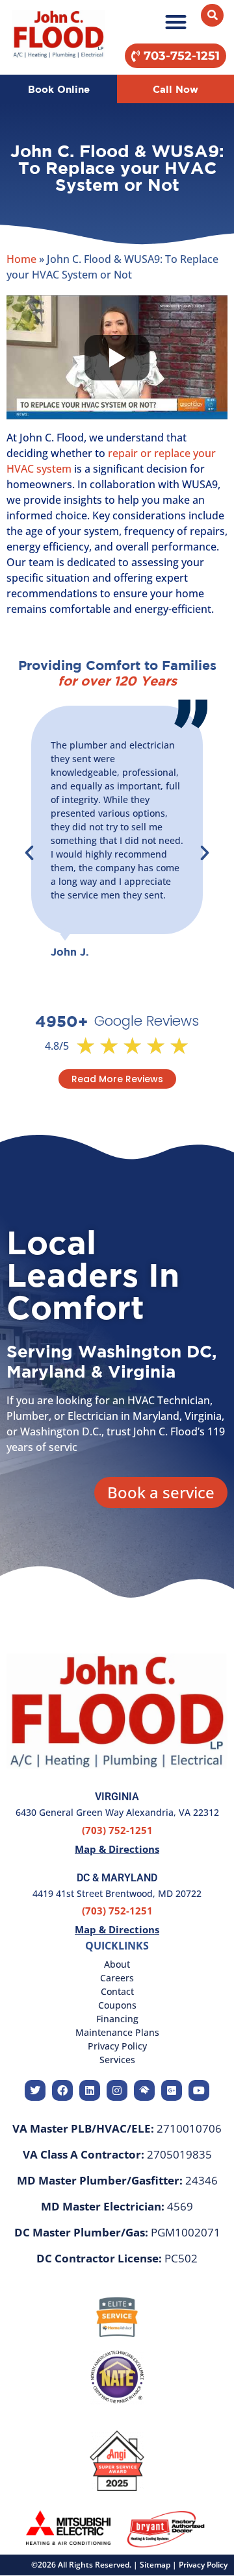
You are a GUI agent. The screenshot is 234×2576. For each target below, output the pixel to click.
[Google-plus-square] (172, 2090)
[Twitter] (35, 2090)
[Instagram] (117, 2090)
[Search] (212, 15)
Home (21, 259)
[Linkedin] (90, 2090)
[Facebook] (62, 2090)
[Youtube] (199, 2090)
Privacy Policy (203, 2565)
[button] (175, 22)
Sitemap (155, 2565)
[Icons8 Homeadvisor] (144, 2090)
